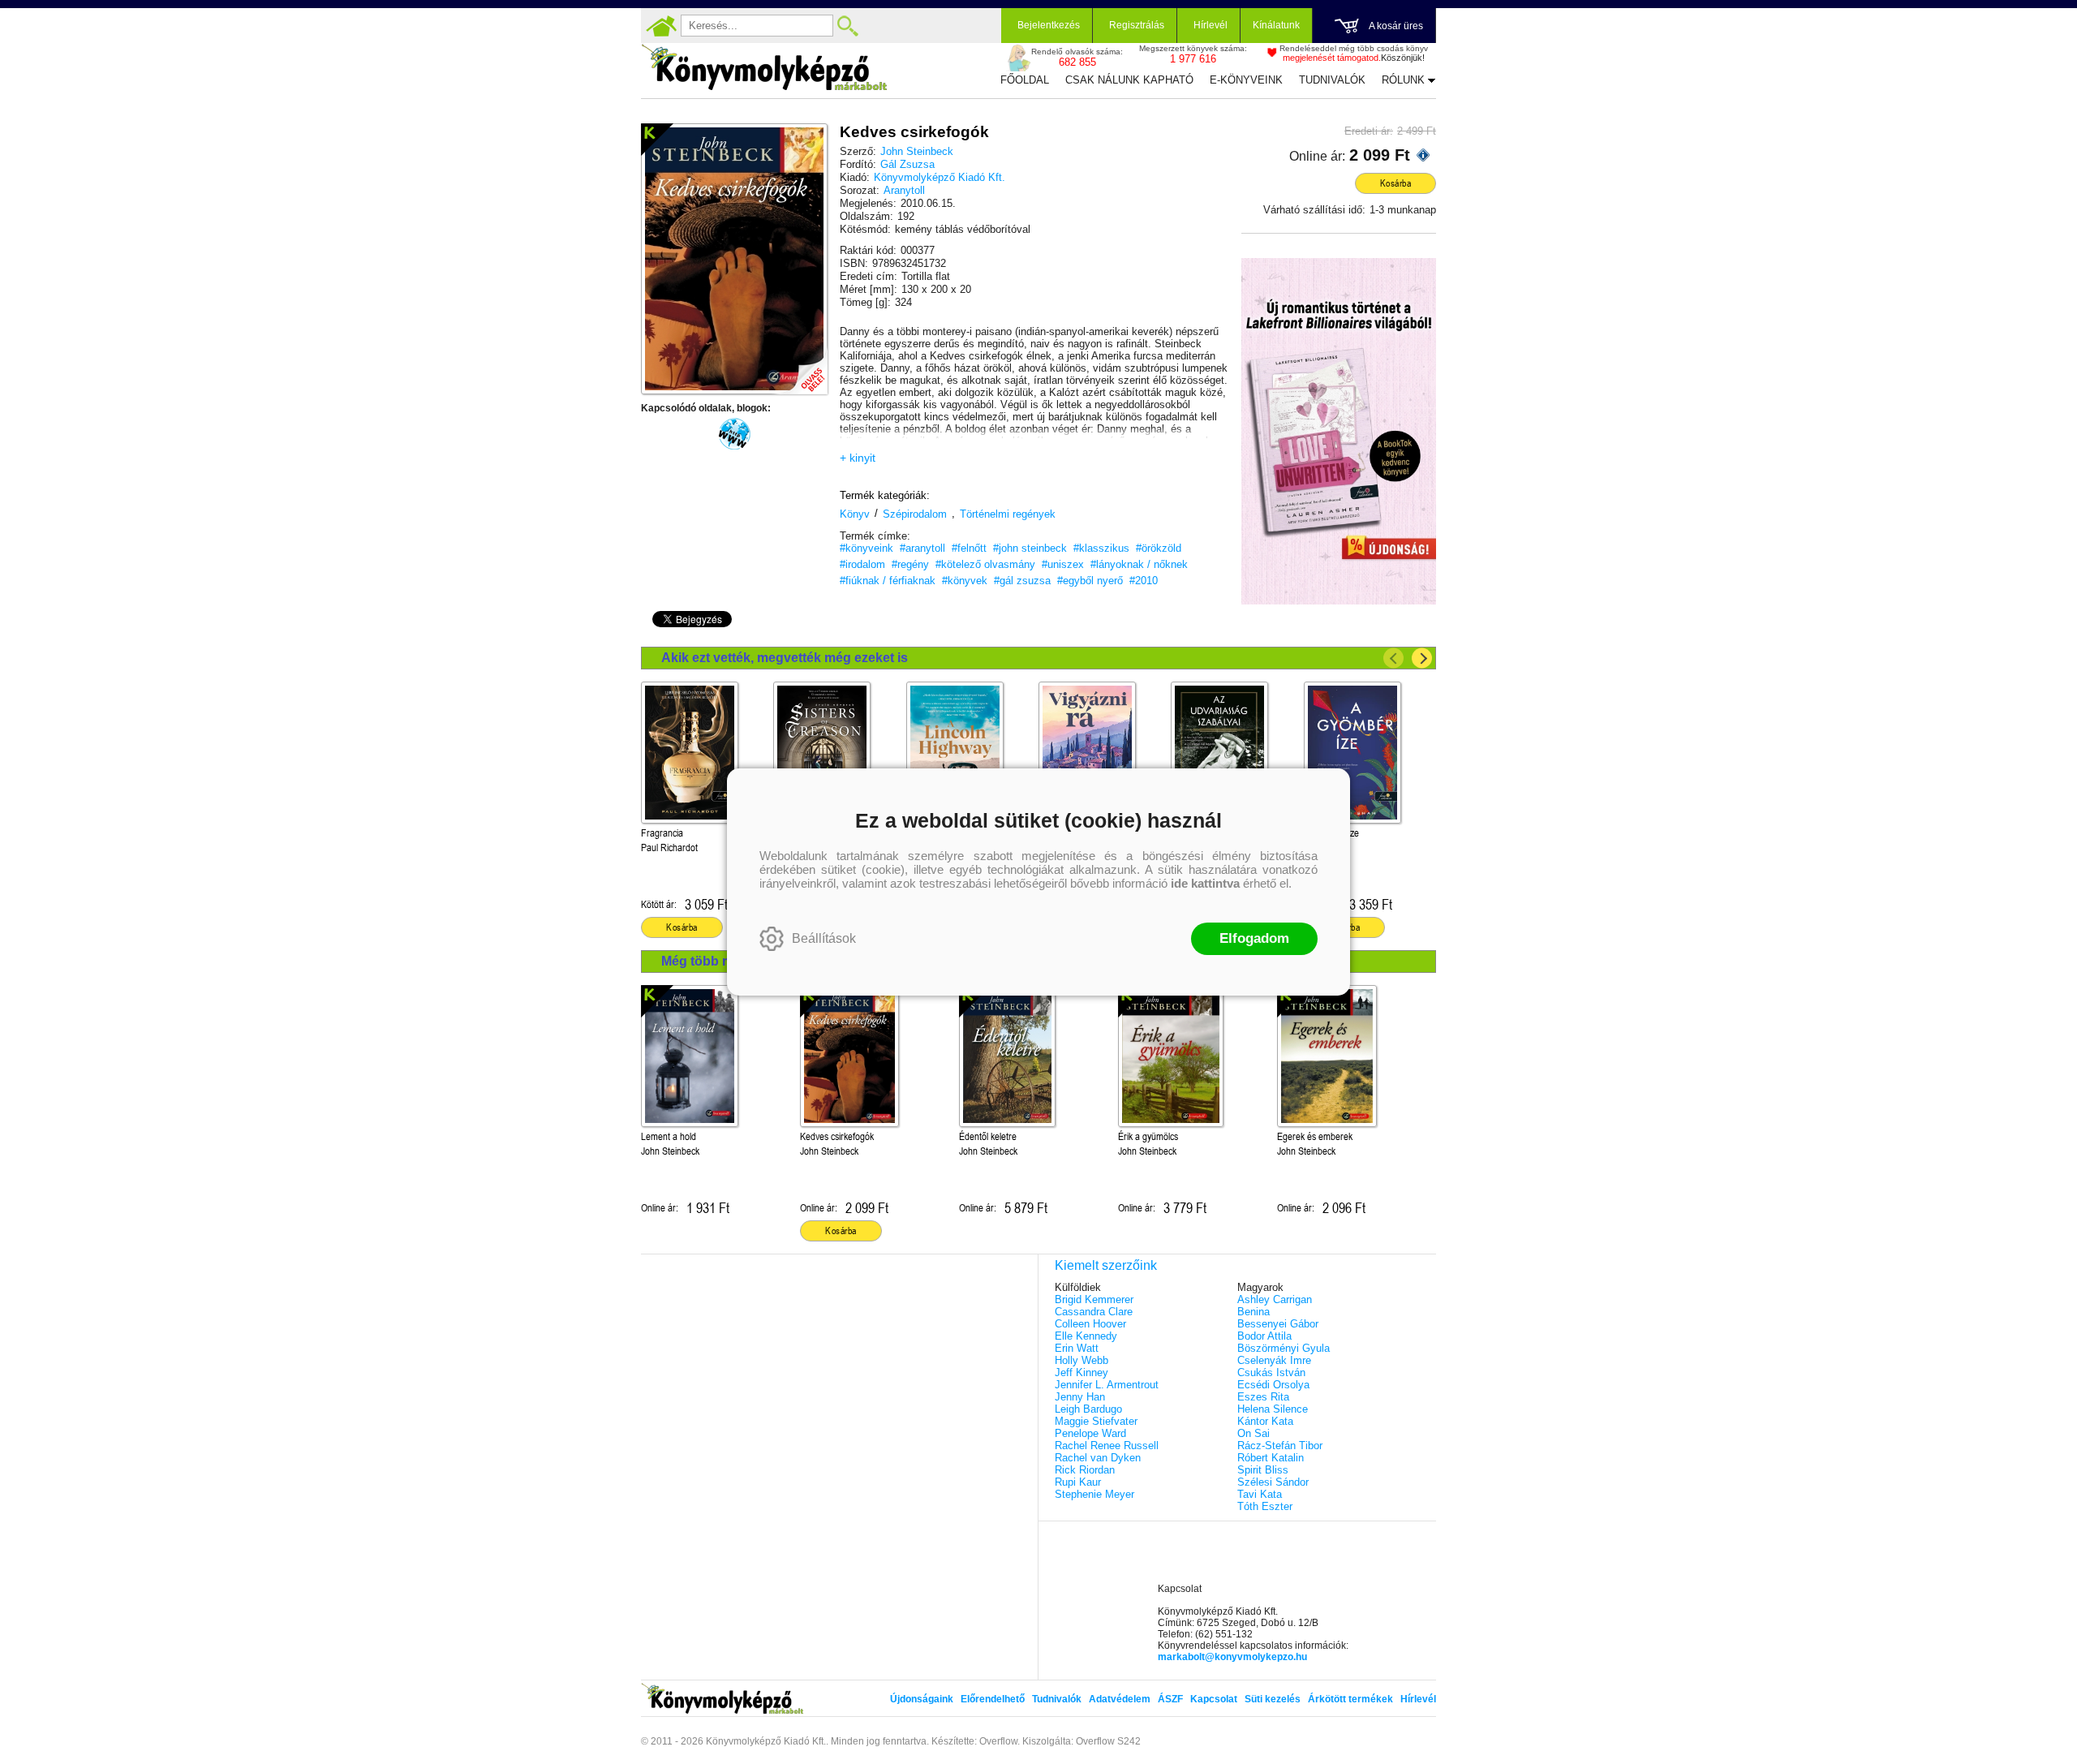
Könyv (855, 514)
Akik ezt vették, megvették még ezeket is (785, 658)
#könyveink (866, 548)
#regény (910, 564)
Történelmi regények (1008, 514)
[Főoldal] (661, 26)
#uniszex (1063, 564)
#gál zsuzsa (1022, 581)
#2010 (1144, 581)
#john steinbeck (1030, 548)
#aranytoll (922, 548)
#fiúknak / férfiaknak (888, 581)
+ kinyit (858, 458)
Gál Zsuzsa (907, 164)
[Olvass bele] (799, 366)
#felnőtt (969, 548)
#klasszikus (1101, 548)
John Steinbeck (917, 151)
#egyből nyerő (1090, 581)
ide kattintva (1205, 883)
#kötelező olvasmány (985, 564)
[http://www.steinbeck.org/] (734, 434)
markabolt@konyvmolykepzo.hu (1232, 1657)
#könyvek (965, 581)
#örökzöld (1159, 548)
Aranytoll (904, 190)
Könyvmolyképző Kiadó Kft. (940, 177)
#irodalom (862, 564)
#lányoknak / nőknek (1139, 564)
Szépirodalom (915, 514)
